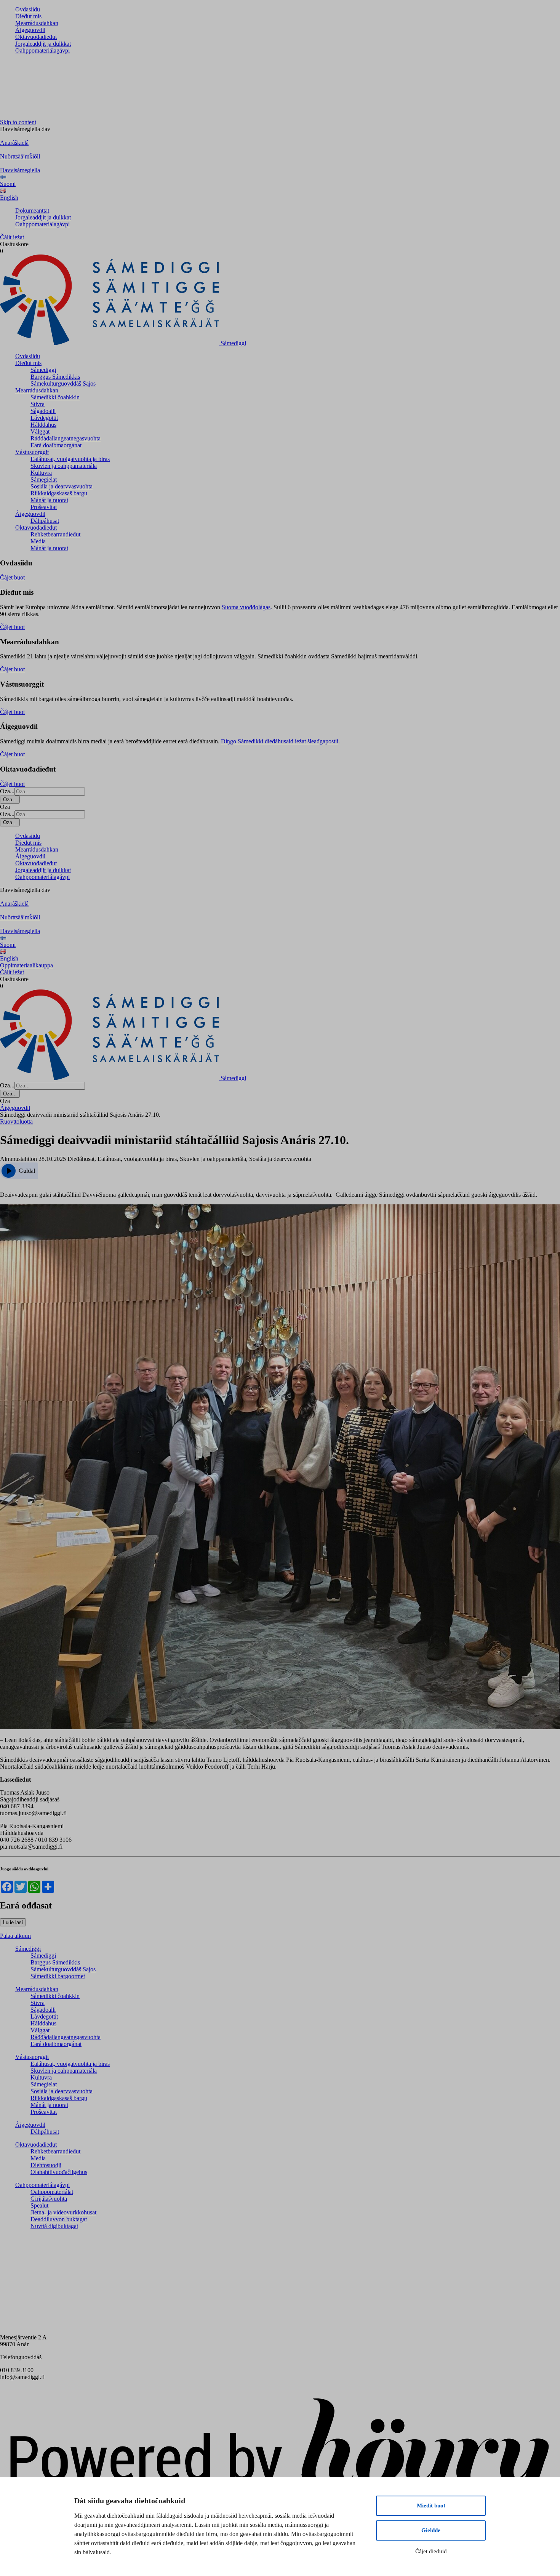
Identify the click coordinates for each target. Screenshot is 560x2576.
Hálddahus (43, 425)
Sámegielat (44, 479)
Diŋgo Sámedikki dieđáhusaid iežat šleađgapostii (280, 741)
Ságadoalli (43, 411)
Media (38, 541)
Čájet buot (12, 577)
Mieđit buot (431, 2506)
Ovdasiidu (28, 9)
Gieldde (431, 2530)
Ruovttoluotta (16, 1121)
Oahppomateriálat (52, 2192)
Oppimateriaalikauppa (26, 965)
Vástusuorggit (32, 452)
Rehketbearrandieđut (55, 534)
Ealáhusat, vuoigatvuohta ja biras (70, 459)
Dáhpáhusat (45, 521)
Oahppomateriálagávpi (42, 50)
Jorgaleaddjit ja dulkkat (43, 44)
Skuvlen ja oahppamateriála (64, 466)
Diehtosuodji (46, 2165)
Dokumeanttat (32, 211)
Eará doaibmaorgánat (56, 445)
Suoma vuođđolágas (246, 607)
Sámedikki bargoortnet (58, 1976)
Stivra (38, 404)
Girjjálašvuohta (49, 2199)
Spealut (39, 2205)
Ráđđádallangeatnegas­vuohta (66, 438)
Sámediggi (43, 370)
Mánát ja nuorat (49, 500)
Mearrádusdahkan (37, 23)
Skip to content (18, 122)
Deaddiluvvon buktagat (59, 2219)
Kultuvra (41, 473)
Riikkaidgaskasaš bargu (59, 493)
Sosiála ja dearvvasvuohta (62, 486)
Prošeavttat (44, 507)
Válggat (40, 431)
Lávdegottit (44, 418)
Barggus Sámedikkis (55, 377)
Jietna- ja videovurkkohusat (63, 2212)
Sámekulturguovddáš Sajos (63, 383)
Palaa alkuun (15, 1936)
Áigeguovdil (30, 30)
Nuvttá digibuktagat (54, 2226)
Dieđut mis (28, 16)
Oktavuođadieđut (36, 37)
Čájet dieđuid (431, 2551)
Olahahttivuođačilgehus (59, 2172)
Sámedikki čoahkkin (55, 397)
